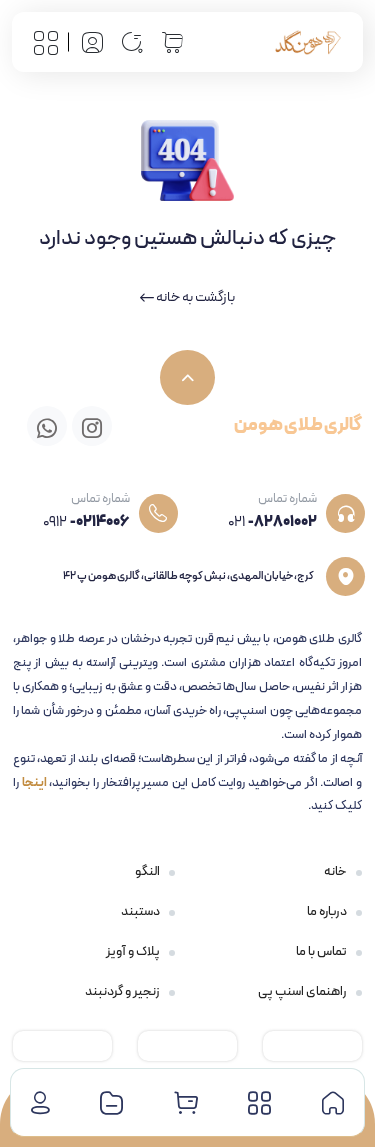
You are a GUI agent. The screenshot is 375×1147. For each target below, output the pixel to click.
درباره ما (327, 912)
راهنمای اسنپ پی (302, 992)
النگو (147, 872)
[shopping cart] (172, 41)
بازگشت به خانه (194, 297)
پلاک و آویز (133, 952)
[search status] (132, 42)
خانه (335, 872)
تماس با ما (321, 952)
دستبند (140, 912)
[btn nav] (46, 42)
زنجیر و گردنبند (122, 992)
